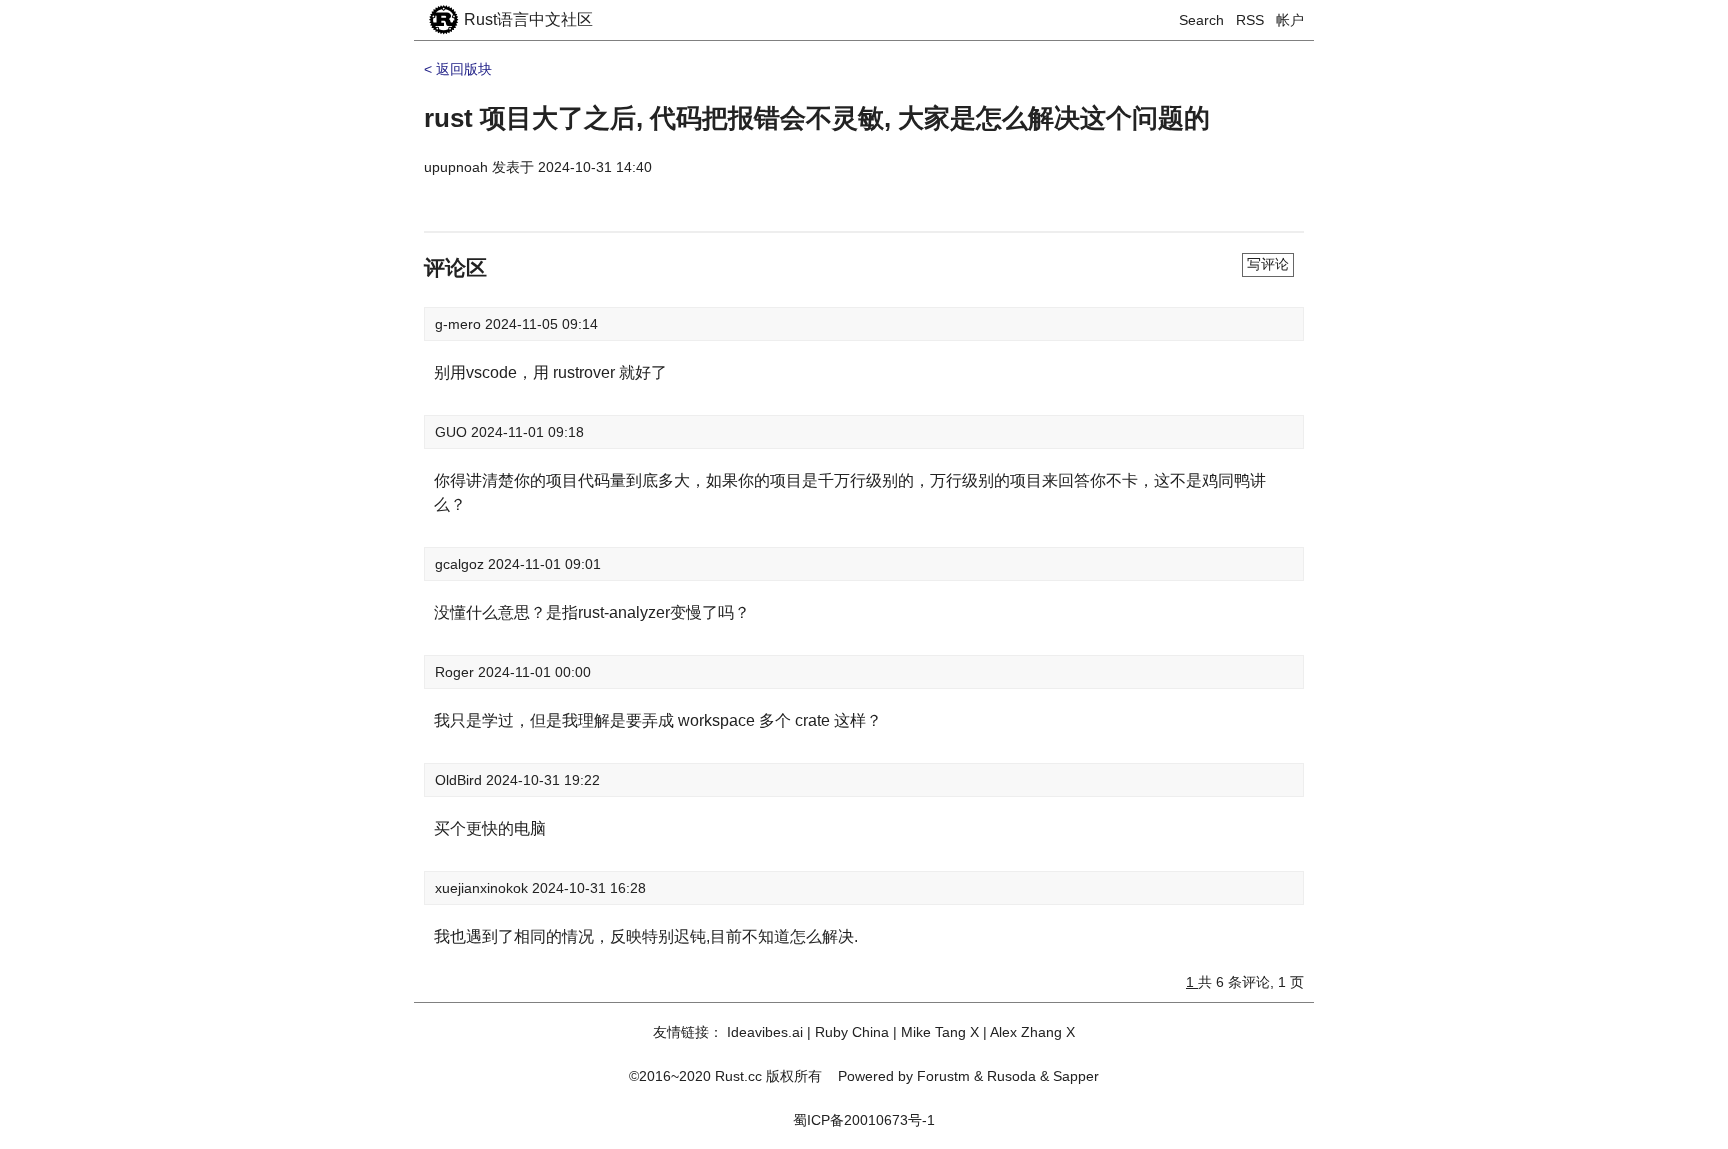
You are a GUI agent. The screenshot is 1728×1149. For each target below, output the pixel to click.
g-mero (460, 324)
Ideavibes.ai (765, 1032)
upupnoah (456, 167)
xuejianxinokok (483, 888)
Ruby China (852, 1032)
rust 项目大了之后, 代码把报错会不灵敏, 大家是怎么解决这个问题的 (817, 118)
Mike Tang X (940, 1032)
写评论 (1268, 264)
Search (1201, 20)
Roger (456, 672)
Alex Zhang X (1032, 1032)
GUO (453, 432)
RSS (1250, 20)
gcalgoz (461, 564)
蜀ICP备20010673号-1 (864, 1120)
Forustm (943, 1076)
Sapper (1076, 1076)
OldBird (460, 780)
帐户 (1290, 20)
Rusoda (1011, 1076)
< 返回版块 (458, 69)
